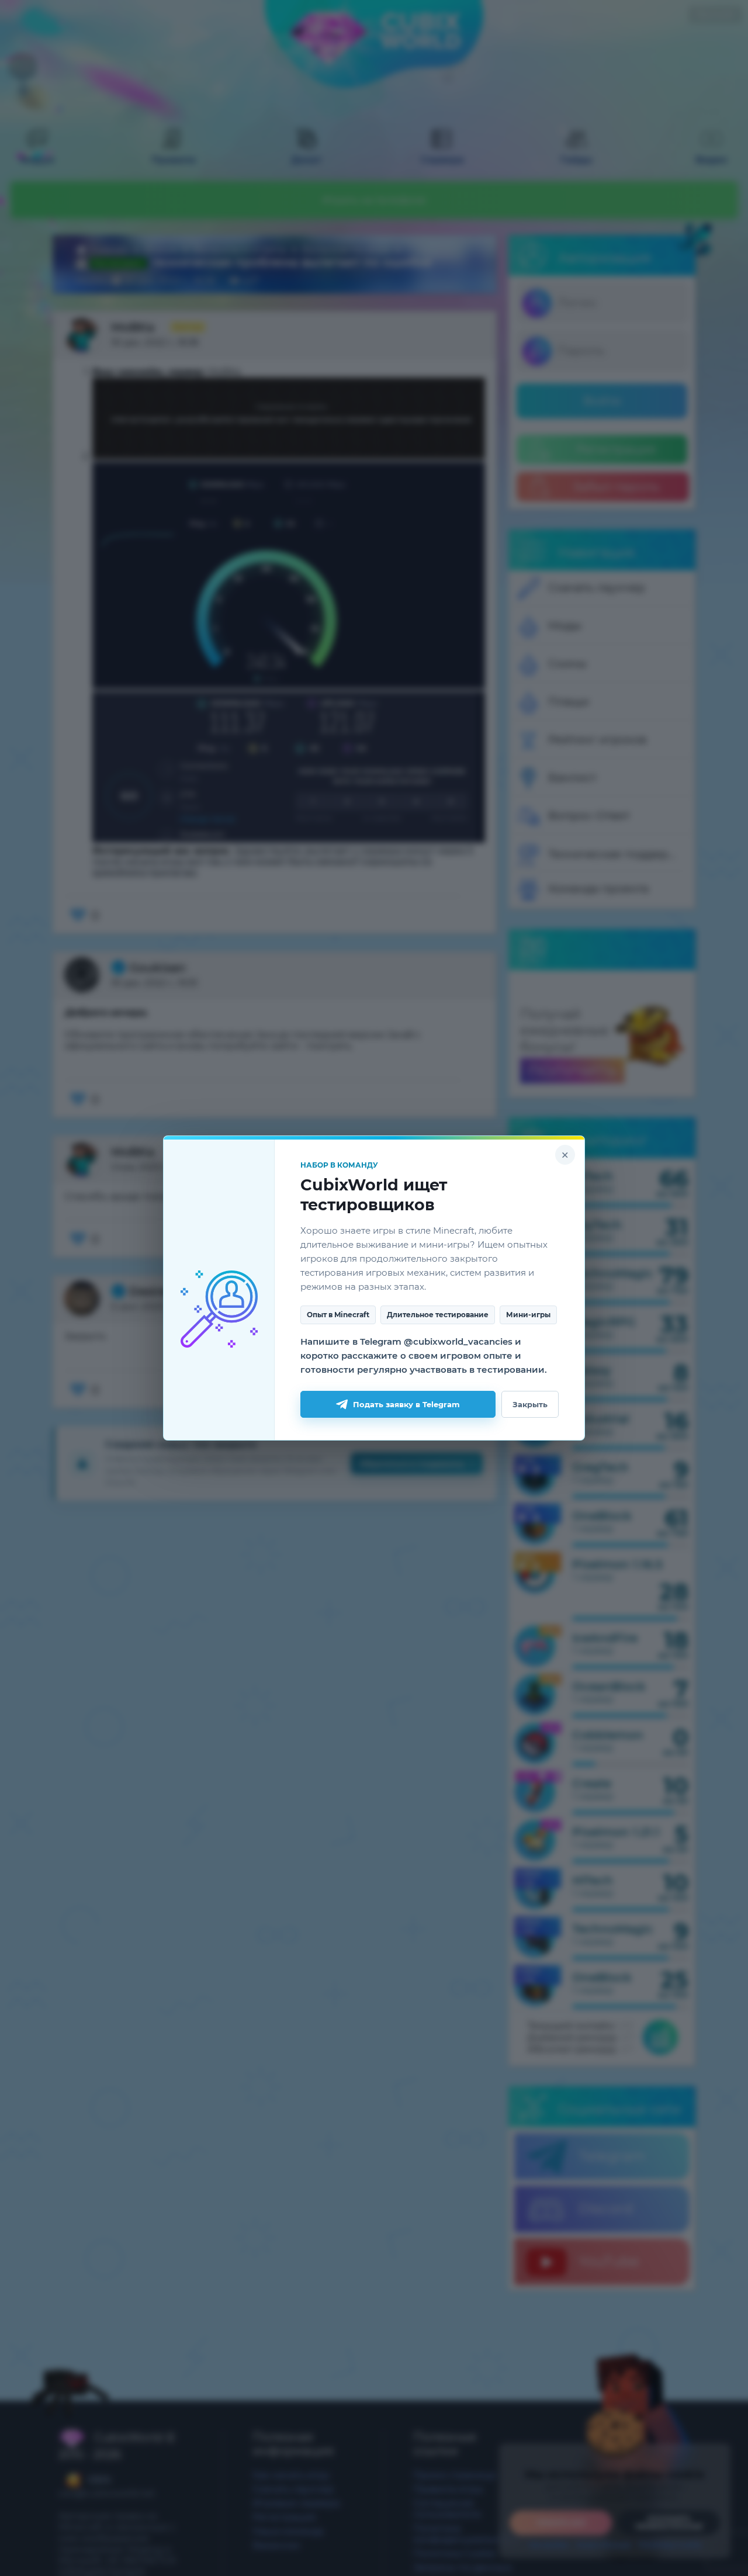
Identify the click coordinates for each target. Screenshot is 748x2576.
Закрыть (530, 1404)
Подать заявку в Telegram (406, 1404)
